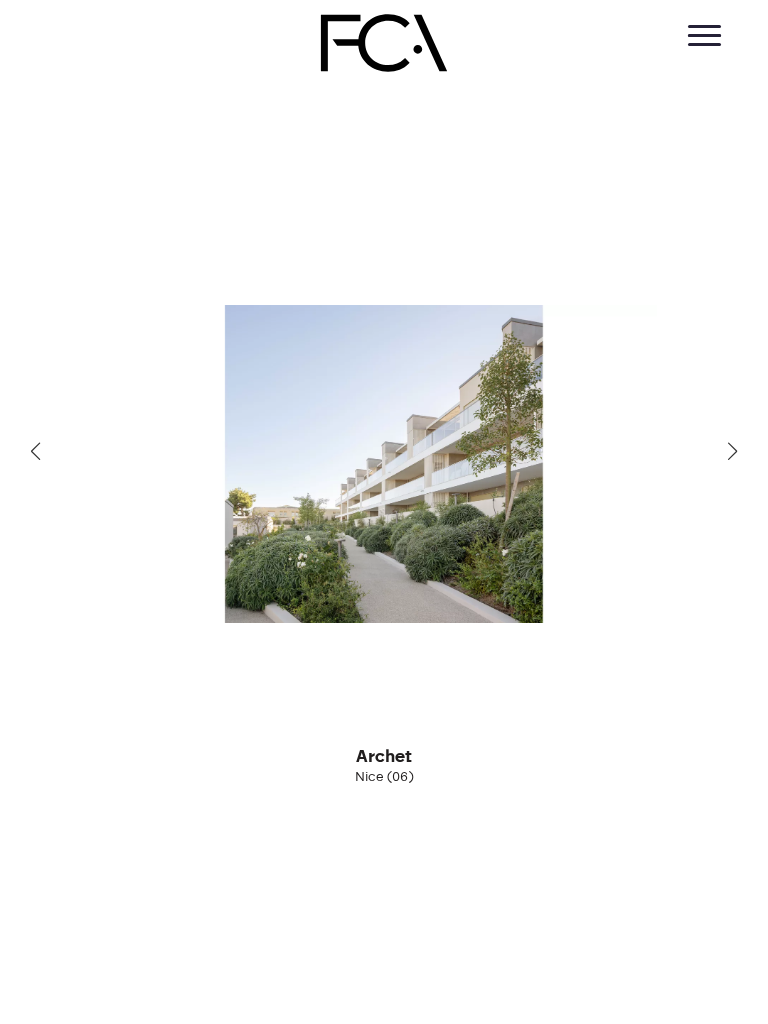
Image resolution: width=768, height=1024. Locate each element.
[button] (36, 451)
